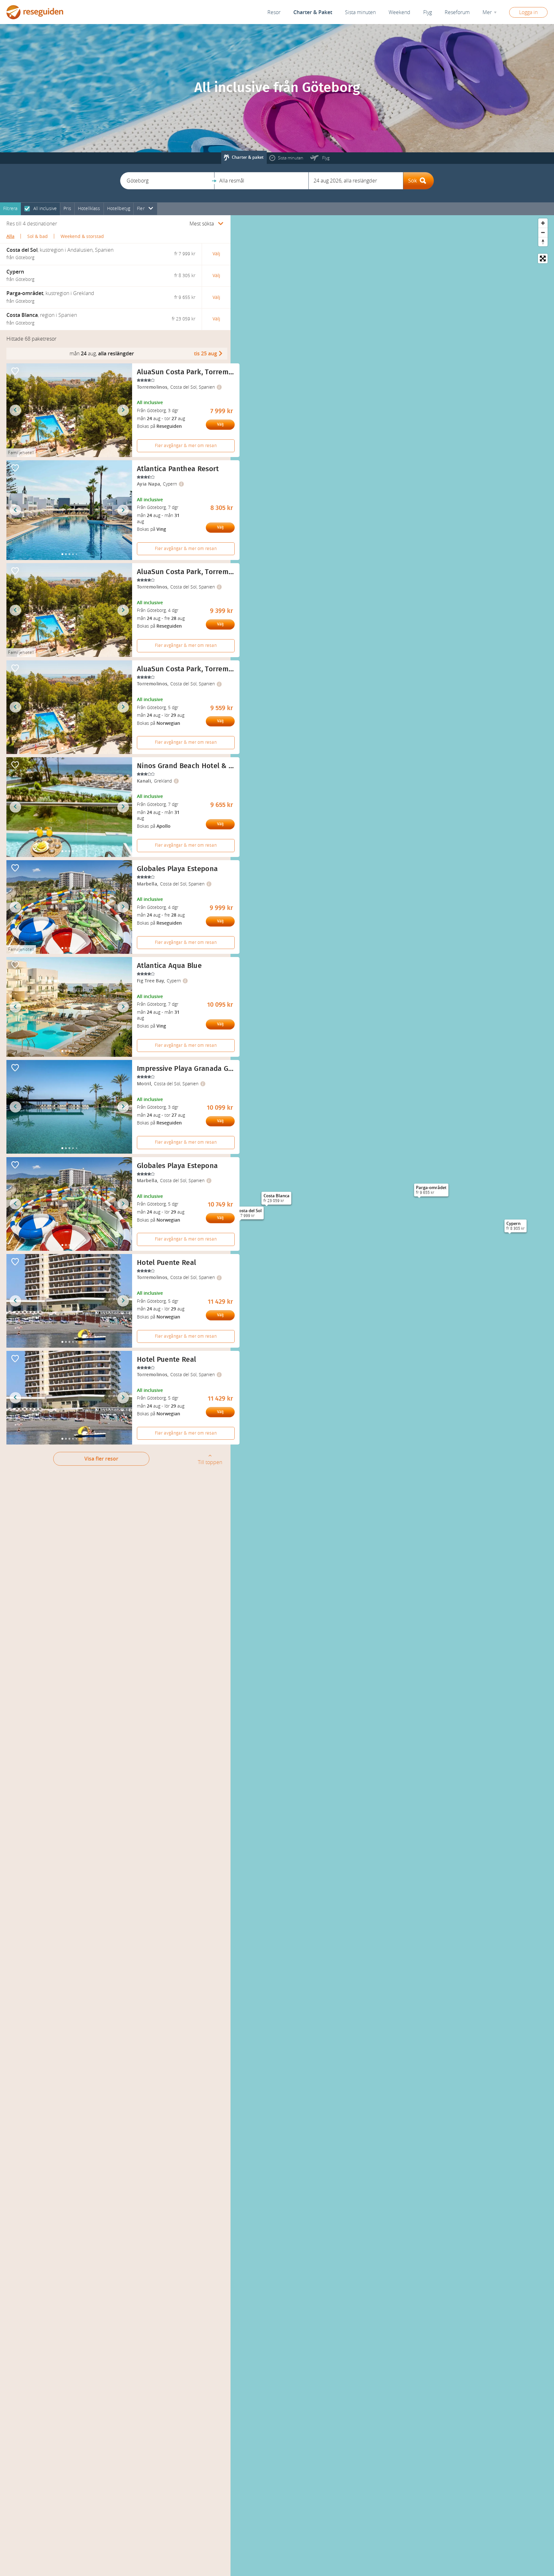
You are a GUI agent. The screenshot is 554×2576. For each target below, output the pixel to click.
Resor (274, 12)
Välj (220, 424)
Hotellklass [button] (89, 209)
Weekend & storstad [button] (82, 237)
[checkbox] (27, 209)
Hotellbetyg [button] (119, 209)
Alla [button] (10, 237)
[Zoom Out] (543, 232)
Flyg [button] (428, 12)
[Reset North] (543, 242)
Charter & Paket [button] (313, 12)
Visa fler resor (101, 1459)
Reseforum (457, 12)
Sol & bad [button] (38, 237)
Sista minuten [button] (360, 12)
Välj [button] (216, 254)
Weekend (399, 12)
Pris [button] (67, 209)
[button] (167, 181)
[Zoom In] (543, 223)
